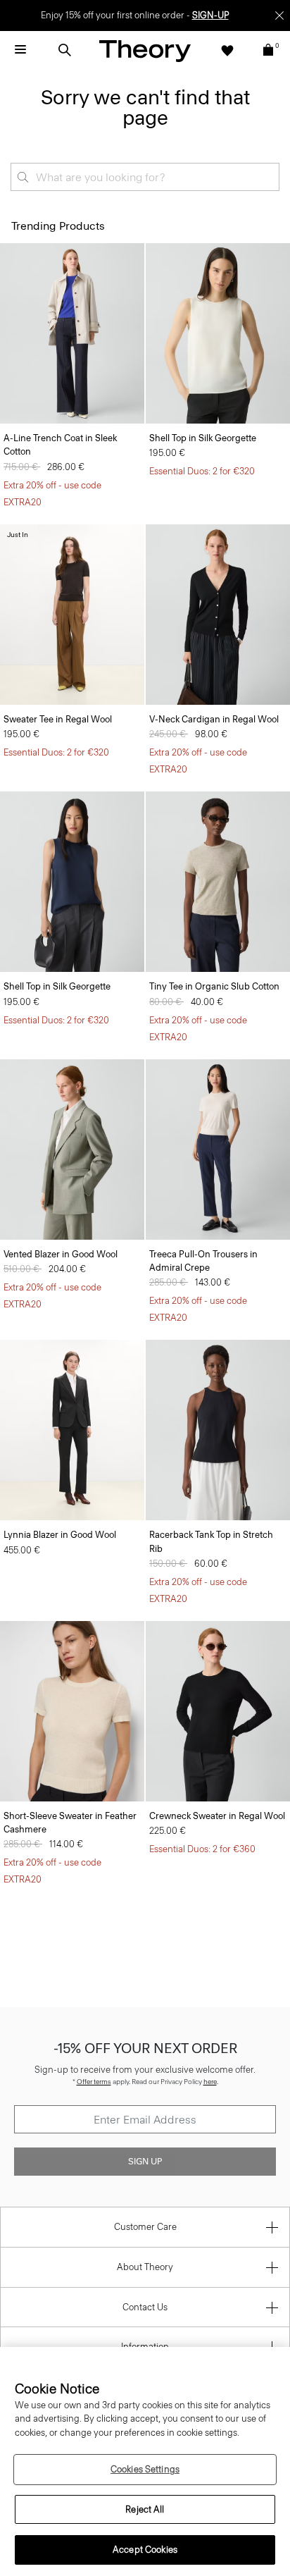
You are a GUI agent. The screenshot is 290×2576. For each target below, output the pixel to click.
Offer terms (94, 2082)
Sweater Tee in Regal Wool (58, 719)
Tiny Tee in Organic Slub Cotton (214, 986)
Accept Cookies (145, 2550)
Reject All (145, 2509)
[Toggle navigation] (20, 50)
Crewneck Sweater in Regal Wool (217, 1816)
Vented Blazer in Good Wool (61, 1254)
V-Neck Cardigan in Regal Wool (214, 719)
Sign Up (145, 2162)
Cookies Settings (145, 2469)
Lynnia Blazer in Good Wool (60, 1535)
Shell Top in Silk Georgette (203, 438)
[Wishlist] (227, 50)
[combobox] (145, 177)
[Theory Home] (145, 50)
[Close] (279, 16)
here (210, 2082)
